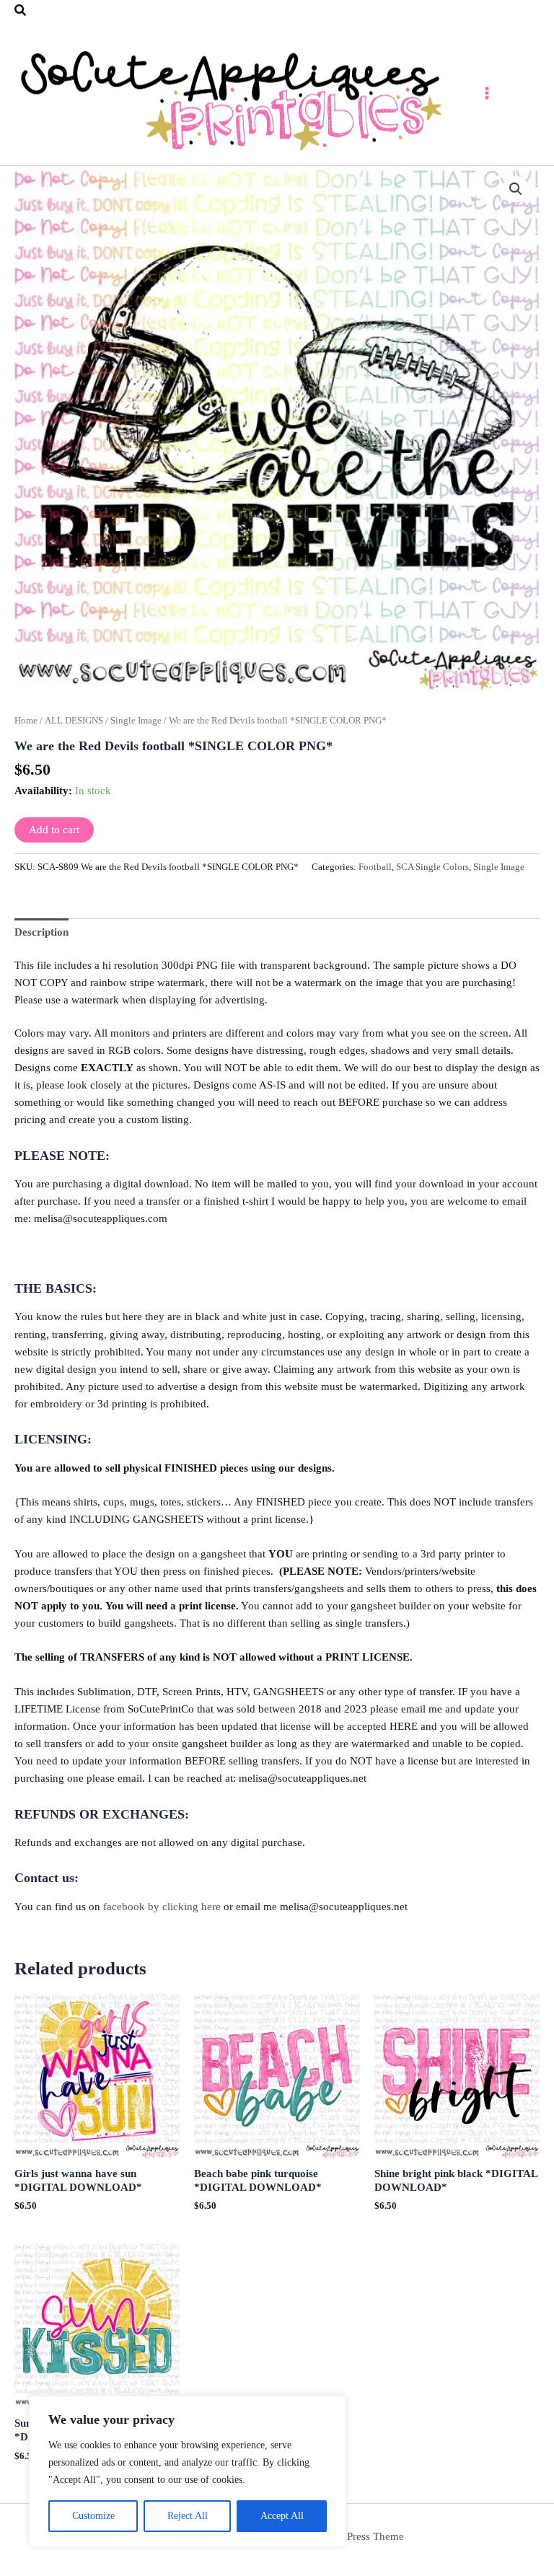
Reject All (188, 2516)
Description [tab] (41, 932)
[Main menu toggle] (487, 93)
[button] (21, 11)
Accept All (282, 2516)
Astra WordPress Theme (350, 2536)
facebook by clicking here (162, 1907)
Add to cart (54, 830)
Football (375, 867)
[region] (188, 2471)
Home (26, 720)
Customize (93, 2516)
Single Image (136, 720)
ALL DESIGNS (74, 720)
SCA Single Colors (432, 867)
